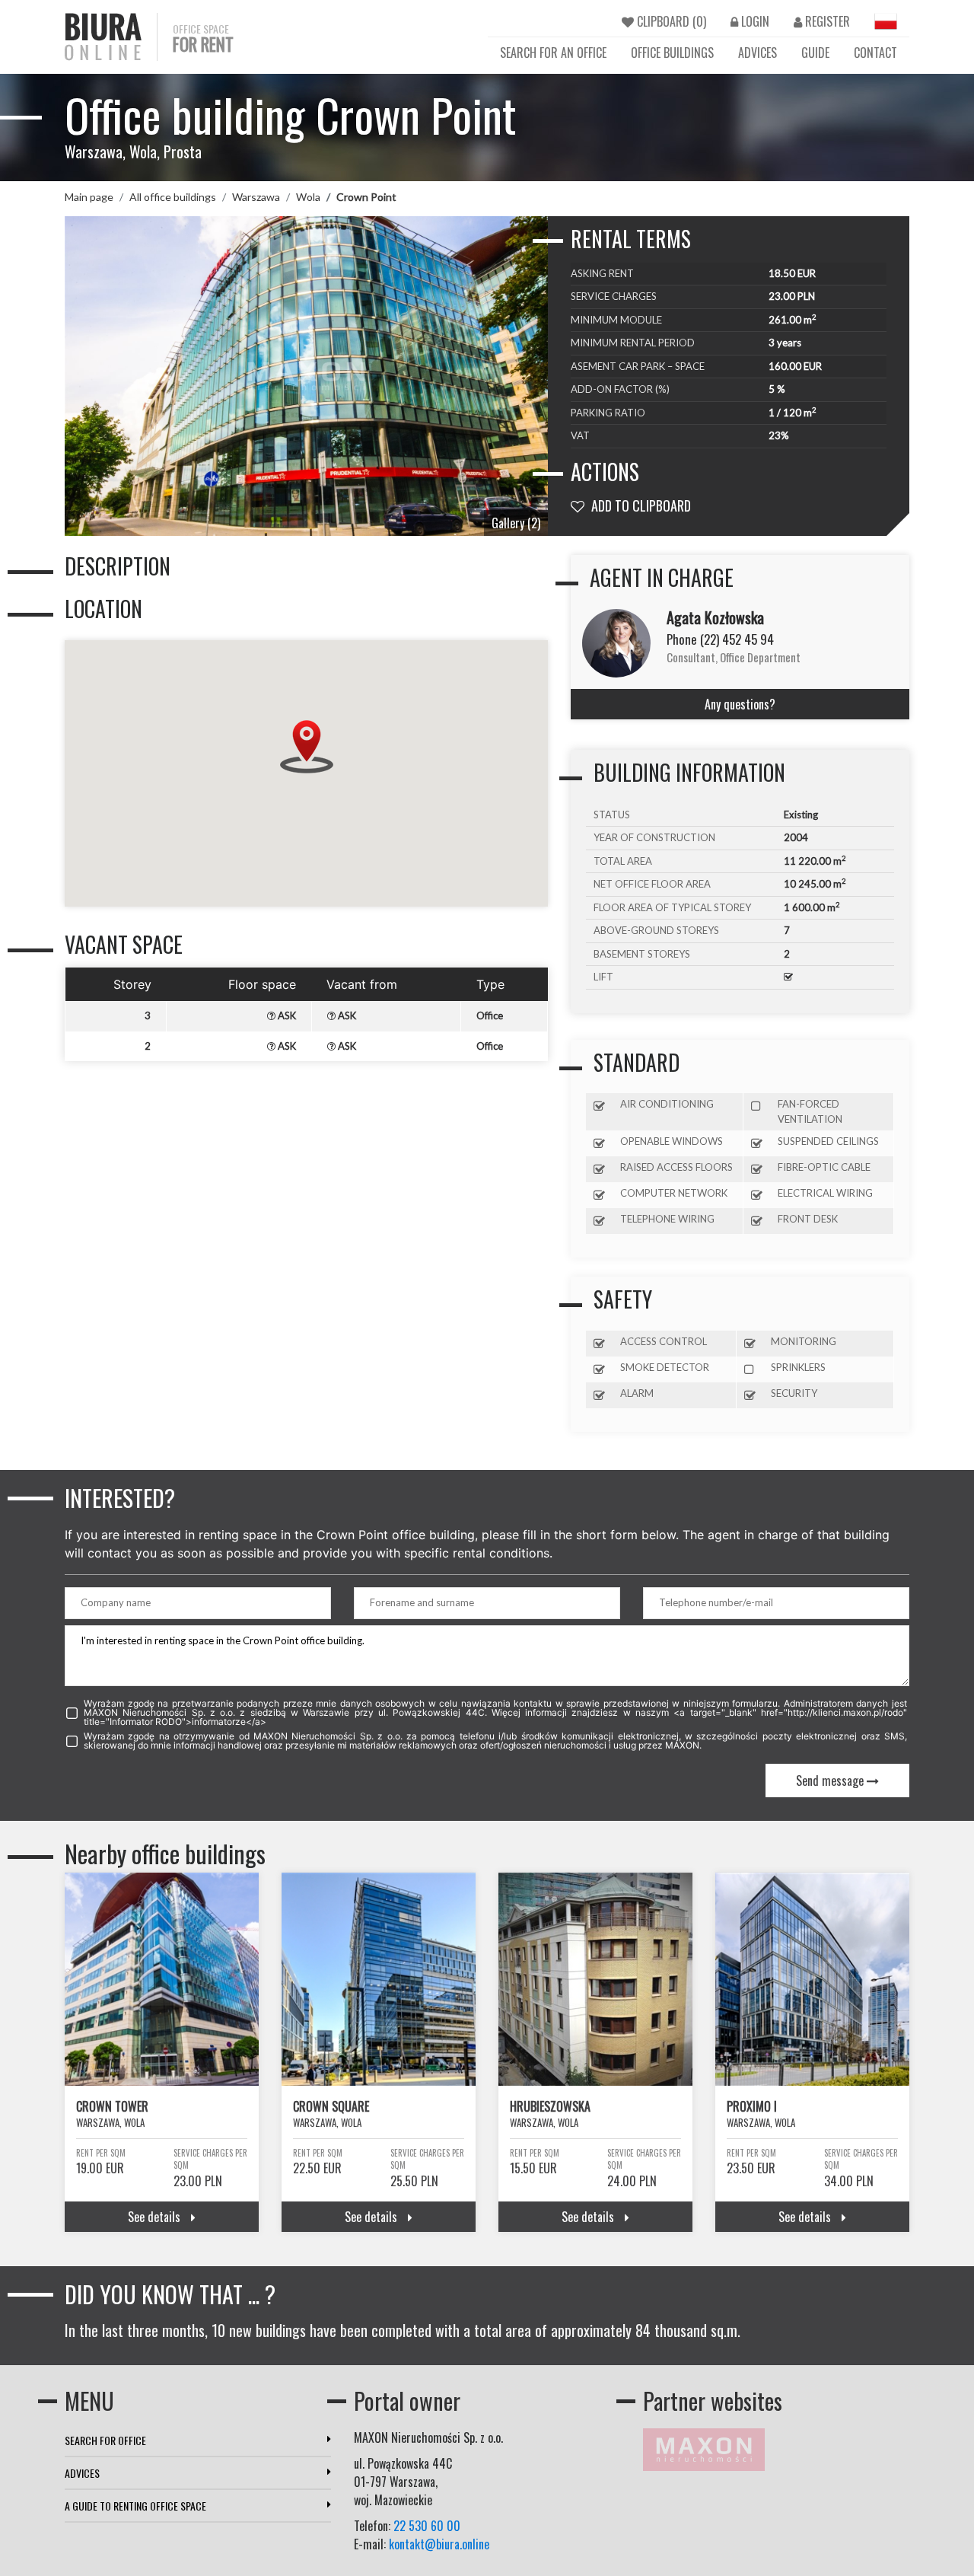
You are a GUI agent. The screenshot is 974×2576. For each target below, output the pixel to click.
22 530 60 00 (427, 2526)
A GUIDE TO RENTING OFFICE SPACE (135, 2506)
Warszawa (256, 197)
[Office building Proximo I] (812, 1979)
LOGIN (754, 21)
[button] (307, 747)
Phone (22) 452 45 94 (720, 639)
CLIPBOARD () (670, 21)
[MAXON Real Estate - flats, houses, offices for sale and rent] (704, 2447)
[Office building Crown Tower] (162, 1979)
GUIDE (815, 53)
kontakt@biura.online (439, 2544)
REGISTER (826, 21)
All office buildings (173, 197)
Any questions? (740, 704)
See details (156, 2217)
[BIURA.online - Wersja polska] (886, 21)
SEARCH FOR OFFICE (105, 2440)
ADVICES (758, 53)
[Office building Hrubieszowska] (595, 1979)
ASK (286, 1015)
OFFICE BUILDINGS (672, 53)
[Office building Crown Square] (379, 1979)
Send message (831, 1781)
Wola (308, 197)
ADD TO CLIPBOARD (640, 505)
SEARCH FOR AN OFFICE (553, 53)
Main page (89, 197)
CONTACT (875, 53)
